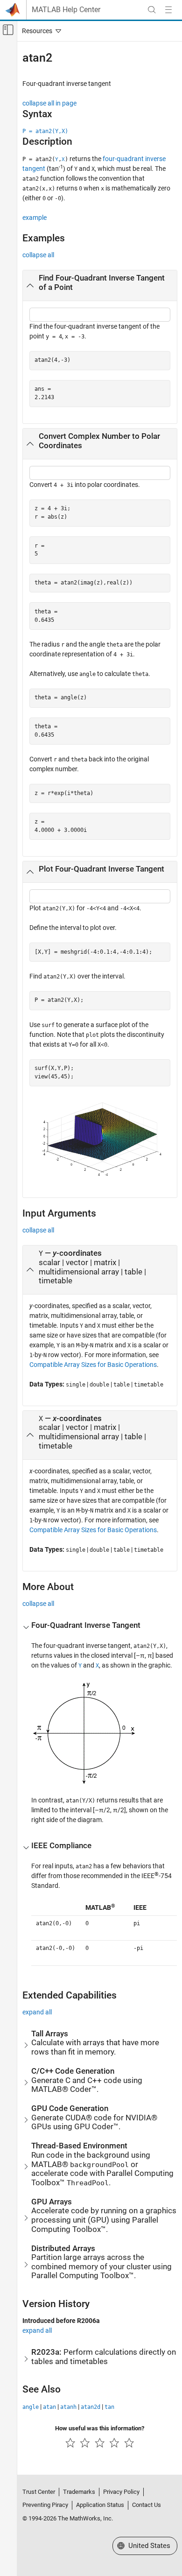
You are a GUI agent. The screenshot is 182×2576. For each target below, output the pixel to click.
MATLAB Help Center (66, 10)
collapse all (38, 255)
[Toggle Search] (152, 10)
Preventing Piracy (45, 2505)
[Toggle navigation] (40, 31)
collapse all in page (49, 103)
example (35, 218)
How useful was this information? (100, 2428)
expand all (37, 2012)
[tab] (100, 286)
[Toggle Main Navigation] (168, 10)
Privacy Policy (121, 2492)
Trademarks (79, 2492)
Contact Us (147, 2505)
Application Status (100, 2505)
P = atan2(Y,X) (45, 131)
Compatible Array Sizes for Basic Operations (93, 1365)
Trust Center (39, 2492)
